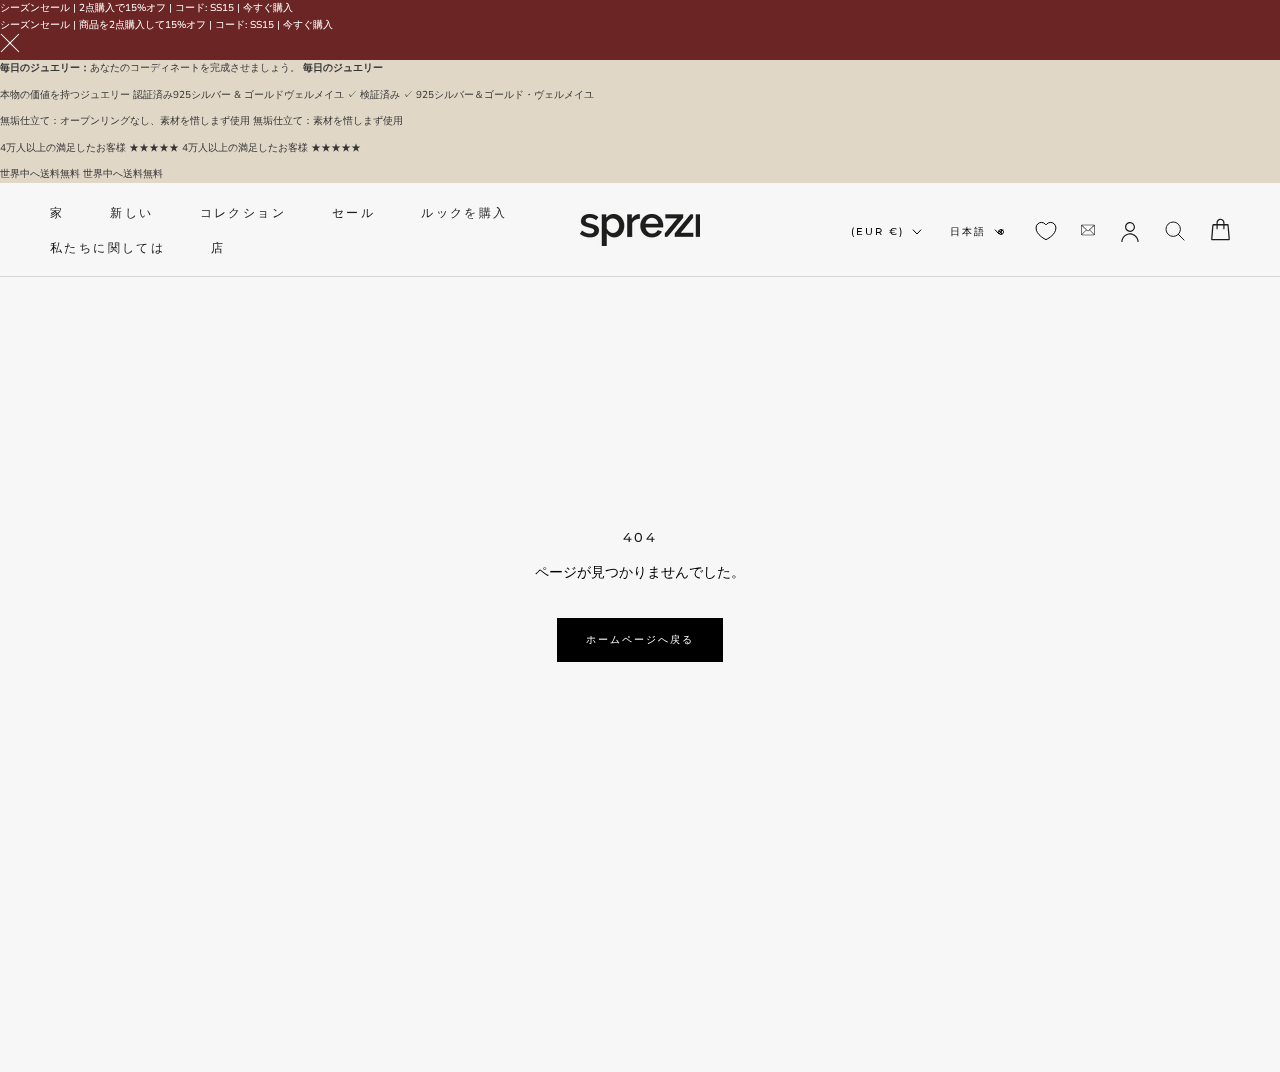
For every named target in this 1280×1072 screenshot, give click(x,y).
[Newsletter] (1088, 229)
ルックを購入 (464, 212)
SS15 (222, 8)
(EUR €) (877, 231)
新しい (131, 212)
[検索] (1175, 229)
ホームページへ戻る (640, 639)
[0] (1046, 231)
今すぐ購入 (268, 8)
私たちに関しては (107, 247)
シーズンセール (35, 8)
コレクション (243, 212)
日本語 (968, 231)
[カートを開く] (1220, 229)
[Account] (1130, 230)
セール (353, 212)
